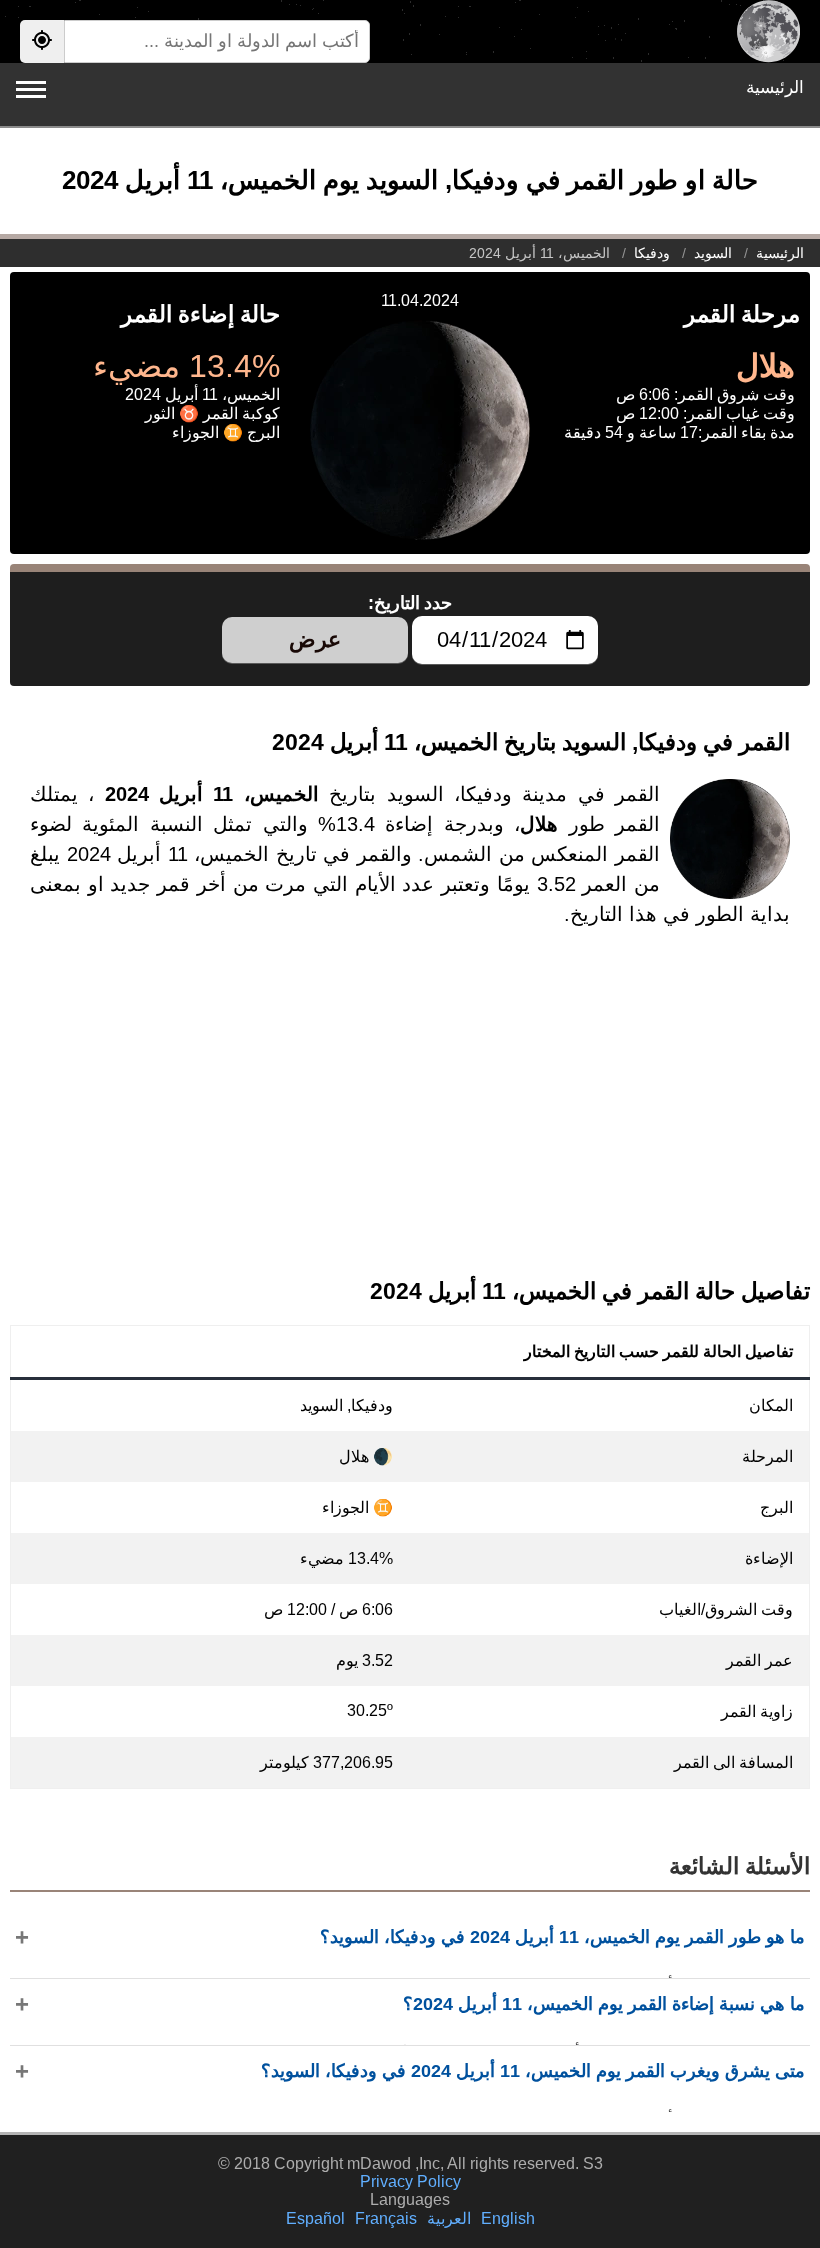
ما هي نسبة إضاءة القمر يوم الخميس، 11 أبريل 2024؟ (604, 2004)
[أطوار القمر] (768, 31)
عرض (315, 639)
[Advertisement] (410, 1119)
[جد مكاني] (42, 41)
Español (315, 2218)
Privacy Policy (410, 2181)
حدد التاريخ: (410, 603)
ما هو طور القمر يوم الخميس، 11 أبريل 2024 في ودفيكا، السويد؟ (562, 1937)
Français (386, 2218)
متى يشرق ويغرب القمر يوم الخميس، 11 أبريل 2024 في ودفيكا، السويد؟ (533, 2071)
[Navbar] (31, 89)
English (508, 2218)
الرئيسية (775, 87)
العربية (449, 2218)
